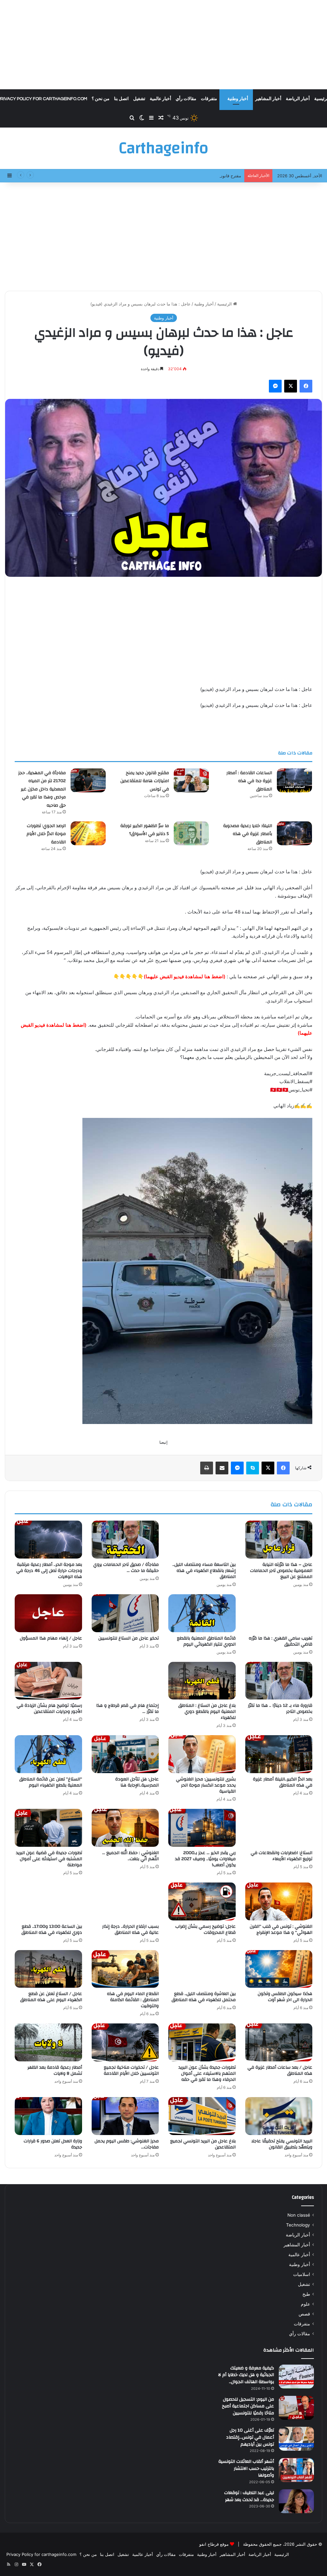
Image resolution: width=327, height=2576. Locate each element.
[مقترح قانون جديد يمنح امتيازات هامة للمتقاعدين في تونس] (191, 780)
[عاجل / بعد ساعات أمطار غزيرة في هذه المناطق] (279, 2042)
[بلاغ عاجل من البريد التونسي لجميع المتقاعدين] (202, 2116)
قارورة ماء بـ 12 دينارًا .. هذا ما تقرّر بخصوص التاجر (280, 1709)
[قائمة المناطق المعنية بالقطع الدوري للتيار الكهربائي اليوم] (202, 1613)
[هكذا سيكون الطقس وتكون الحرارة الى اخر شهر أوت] (279, 1969)
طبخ (306, 2294)
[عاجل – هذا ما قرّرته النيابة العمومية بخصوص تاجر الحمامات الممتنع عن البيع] (279, 1540)
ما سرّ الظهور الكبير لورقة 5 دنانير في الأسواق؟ (145, 830)
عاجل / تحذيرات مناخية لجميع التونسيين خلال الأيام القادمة (131, 2070)
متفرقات (209, 99)
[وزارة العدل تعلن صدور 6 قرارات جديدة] (48, 2116)
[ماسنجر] (275, 386)
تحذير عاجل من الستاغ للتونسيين (129, 1638)
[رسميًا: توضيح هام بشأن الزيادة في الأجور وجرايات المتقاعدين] (48, 1681)
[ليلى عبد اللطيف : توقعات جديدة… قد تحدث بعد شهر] (296, 2501)
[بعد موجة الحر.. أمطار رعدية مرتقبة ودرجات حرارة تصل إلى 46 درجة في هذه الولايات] (48, 1540)
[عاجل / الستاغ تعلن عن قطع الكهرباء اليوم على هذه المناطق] (48, 1969)
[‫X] (291, 386)
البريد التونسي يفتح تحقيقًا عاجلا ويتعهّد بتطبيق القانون (282, 2144)
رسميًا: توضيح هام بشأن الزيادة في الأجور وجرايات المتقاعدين (49, 1709)
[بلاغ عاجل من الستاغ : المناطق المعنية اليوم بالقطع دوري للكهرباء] (202, 1681)
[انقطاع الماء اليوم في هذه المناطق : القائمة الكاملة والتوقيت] (125, 1969)
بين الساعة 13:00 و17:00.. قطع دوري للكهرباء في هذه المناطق (52, 1930)
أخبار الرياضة (298, 99)
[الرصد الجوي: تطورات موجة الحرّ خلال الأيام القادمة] (88, 833)
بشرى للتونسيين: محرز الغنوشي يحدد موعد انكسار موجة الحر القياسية (206, 1785)
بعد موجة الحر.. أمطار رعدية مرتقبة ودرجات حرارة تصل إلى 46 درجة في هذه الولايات (49, 1571)
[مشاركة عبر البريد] (222, 1468)
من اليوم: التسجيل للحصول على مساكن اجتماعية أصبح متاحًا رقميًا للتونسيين (248, 2406)
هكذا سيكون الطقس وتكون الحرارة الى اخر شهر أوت (285, 1997)
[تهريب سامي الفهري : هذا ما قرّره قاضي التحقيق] (279, 1613)
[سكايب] (253, 1468)
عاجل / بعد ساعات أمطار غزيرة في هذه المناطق (280, 2070)
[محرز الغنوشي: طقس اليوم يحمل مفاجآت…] (125, 2116)
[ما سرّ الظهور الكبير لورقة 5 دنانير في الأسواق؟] (191, 833)
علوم (305, 2304)
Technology (298, 2225)
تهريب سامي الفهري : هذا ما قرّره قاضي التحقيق (281, 1641)
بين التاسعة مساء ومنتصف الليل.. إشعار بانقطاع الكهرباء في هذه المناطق (204, 1571)
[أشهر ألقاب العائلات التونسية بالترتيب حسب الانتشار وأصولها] (296, 2470)
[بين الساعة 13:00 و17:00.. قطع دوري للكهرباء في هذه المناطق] (48, 1901)
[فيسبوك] (306, 386)
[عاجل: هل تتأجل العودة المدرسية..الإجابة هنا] (125, 1754)
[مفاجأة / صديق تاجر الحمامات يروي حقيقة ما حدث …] (125, 1540)
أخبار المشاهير (268, 99)
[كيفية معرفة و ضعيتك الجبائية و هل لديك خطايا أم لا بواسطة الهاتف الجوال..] (296, 2377)
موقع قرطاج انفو (214, 2544)
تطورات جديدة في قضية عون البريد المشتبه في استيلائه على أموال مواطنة (49, 1859)
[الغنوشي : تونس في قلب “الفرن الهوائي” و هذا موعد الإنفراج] (279, 1901)
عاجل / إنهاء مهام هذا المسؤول (51, 1638)
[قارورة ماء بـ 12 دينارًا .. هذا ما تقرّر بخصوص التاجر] (279, 1681)
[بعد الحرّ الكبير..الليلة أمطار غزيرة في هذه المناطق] (279, 1754)
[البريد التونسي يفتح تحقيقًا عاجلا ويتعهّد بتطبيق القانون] (279, 2116)
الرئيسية (225, 304)
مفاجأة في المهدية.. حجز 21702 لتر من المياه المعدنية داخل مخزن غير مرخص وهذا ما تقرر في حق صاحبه (42, 789)
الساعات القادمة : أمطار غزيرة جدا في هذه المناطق (249, 781)
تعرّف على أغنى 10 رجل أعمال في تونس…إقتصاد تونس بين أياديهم (250, 2437)
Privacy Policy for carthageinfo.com (41, 2554)
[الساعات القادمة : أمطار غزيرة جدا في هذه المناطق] (294, 780)
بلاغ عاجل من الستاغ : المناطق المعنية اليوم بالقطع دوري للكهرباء (207, 1712)
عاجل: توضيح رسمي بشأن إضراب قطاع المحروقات (205, 1930)
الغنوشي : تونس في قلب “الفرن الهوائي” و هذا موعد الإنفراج (281, 1930)
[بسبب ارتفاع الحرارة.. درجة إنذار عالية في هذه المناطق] (125, 1901)
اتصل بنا (121, 99)
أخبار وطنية (238, 99)
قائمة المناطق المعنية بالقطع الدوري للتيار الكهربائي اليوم (206, 1641)
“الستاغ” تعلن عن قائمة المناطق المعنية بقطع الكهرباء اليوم (51, 1782)
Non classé (299, 2215)
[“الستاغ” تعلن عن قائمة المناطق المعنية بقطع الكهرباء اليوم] (48, 1754)
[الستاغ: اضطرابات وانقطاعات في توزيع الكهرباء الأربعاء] (279, 1828)
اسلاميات (302, 2274)
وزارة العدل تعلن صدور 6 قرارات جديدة (53, 2144)
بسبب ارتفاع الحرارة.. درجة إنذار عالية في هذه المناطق (130, 1930)
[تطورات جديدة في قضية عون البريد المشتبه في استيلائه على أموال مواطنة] (48, 1828)
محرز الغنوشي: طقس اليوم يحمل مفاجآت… (127, 2144)
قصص (304, 2314)
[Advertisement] (163, 45)
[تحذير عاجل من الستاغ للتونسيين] (125, 1613)
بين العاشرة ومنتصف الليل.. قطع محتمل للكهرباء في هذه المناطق (204, 1997)
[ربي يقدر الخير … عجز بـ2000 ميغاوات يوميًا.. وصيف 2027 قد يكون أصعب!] (202, 1828)
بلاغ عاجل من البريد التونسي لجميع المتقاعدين (203, 2144)
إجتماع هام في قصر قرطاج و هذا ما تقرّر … (127, 1709)
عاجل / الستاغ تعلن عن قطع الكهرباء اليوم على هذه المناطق (51, 1997)
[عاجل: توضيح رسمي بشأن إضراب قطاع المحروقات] (202, 1901)
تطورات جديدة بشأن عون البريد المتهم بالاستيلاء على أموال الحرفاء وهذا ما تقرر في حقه (207, 2073)
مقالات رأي (186, 99)
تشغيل (139, 99)
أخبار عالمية (160, 99)
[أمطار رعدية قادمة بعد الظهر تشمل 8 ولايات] (48, 2042)
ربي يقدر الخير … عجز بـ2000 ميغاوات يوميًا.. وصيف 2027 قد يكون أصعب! (205, 1859)
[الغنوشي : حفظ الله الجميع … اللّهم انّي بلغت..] (125, 1828)
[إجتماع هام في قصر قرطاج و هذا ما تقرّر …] (125, 1681)
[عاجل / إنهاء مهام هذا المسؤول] (48, 1613)
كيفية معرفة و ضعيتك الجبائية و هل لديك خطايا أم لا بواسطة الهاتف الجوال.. (246, 2375)
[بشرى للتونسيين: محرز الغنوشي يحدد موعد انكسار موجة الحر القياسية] (202, 1754)
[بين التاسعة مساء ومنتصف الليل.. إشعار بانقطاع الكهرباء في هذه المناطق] (202, 1540)
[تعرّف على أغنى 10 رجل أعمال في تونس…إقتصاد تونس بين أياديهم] (296, 2439)
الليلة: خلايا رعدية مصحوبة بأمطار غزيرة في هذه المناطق (248, 834)
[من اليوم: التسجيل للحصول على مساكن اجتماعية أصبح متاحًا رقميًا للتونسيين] (296, 2408)
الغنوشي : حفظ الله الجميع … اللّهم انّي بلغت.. (130, 1856)
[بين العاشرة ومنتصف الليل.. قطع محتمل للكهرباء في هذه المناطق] (202, 1969)
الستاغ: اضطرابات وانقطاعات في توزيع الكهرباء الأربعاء (281, 1856)
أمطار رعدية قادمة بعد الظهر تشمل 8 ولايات (55, 2070)
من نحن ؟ (101, 99)
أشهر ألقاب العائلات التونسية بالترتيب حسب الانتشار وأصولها (246, 2468)
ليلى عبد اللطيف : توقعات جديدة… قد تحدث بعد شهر (249, 2496)
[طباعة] (207, 1468)
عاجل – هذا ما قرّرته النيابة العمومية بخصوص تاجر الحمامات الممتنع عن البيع (281, 1571)
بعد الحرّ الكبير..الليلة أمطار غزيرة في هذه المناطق (283, 1782)
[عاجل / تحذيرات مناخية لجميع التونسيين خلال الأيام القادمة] (125, 2042)
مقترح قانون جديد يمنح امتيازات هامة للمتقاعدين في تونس (189, 176)
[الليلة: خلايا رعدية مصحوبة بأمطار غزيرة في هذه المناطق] (294, 833)
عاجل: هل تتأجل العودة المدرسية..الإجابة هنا (137, 1782)
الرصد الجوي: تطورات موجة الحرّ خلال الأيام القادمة (46, 834)
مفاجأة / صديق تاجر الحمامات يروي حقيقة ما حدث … (126, 1568)
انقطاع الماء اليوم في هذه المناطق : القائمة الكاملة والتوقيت (133, 2000)
